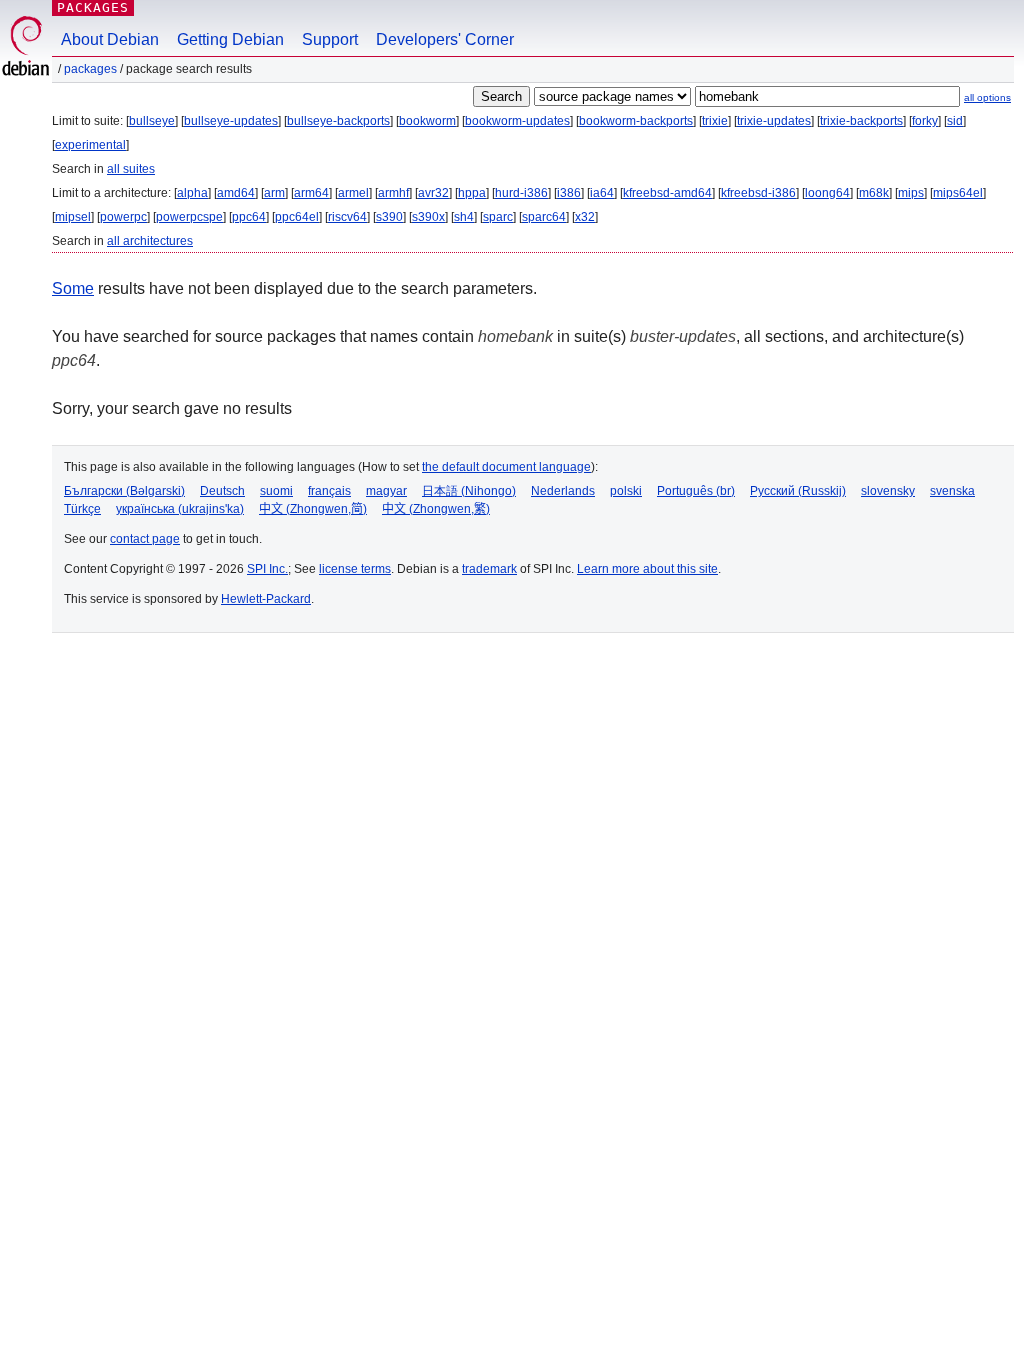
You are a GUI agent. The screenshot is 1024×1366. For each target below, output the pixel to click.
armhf (393, 193)
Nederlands (563, 491)
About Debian (110, 39)
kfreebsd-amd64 (667, 193)
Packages (93, 7)
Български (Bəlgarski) (124, 491)
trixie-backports (861, 121)
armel (353, 193)
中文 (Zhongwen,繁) (436, 509)
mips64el (958, 193)
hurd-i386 (521, 193)
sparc (498, 217)
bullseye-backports (338, 121)
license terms (355, 569)
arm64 (311, 193)
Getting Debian (230, 39)
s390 (389, 217)
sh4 (464, 217)
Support (330, 39)
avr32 (433, 193)
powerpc (123, 217)
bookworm (427, 121)
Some (73, 288)
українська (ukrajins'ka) (180, 509)
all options (987, 97)
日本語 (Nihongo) (469, 491)
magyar (386, 491)
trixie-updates (774, 121)
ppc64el (297, 217)
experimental (90, 145)
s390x (428, 217)
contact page (145, 539)
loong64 (827, 193)
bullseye (152, 121)
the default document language (506, 467)
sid (955, 121)
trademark (489, 569)
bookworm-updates (517, 121)
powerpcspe (189, 217)
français (329, 491)
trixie (715, 121)
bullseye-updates (231, 121)
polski (626, 491)
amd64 (236, 193)
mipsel (73, 217)
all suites (131, 169)
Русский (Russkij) (798, 491)
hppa (472, 193)
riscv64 (347, 217)
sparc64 (544, 217)
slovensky (888, 491)
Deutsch (222, 491)
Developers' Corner (445, 39)
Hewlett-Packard (266, 599)
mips (911, 193)
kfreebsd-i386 (758, 193)
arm (274, 193)
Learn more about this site (647, 569)
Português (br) (696, 491)
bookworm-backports (636, 121)
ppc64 (249, 217)
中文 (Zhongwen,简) (313, 509)
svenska (952, 491)
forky (925, 121)
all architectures (150, 241)
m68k (874, 193)
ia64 (602, 193)
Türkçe (82, 509)
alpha (192, 193)
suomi (276, 491)
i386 (569, 193)
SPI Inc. (267, 569)
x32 (585, 217)
